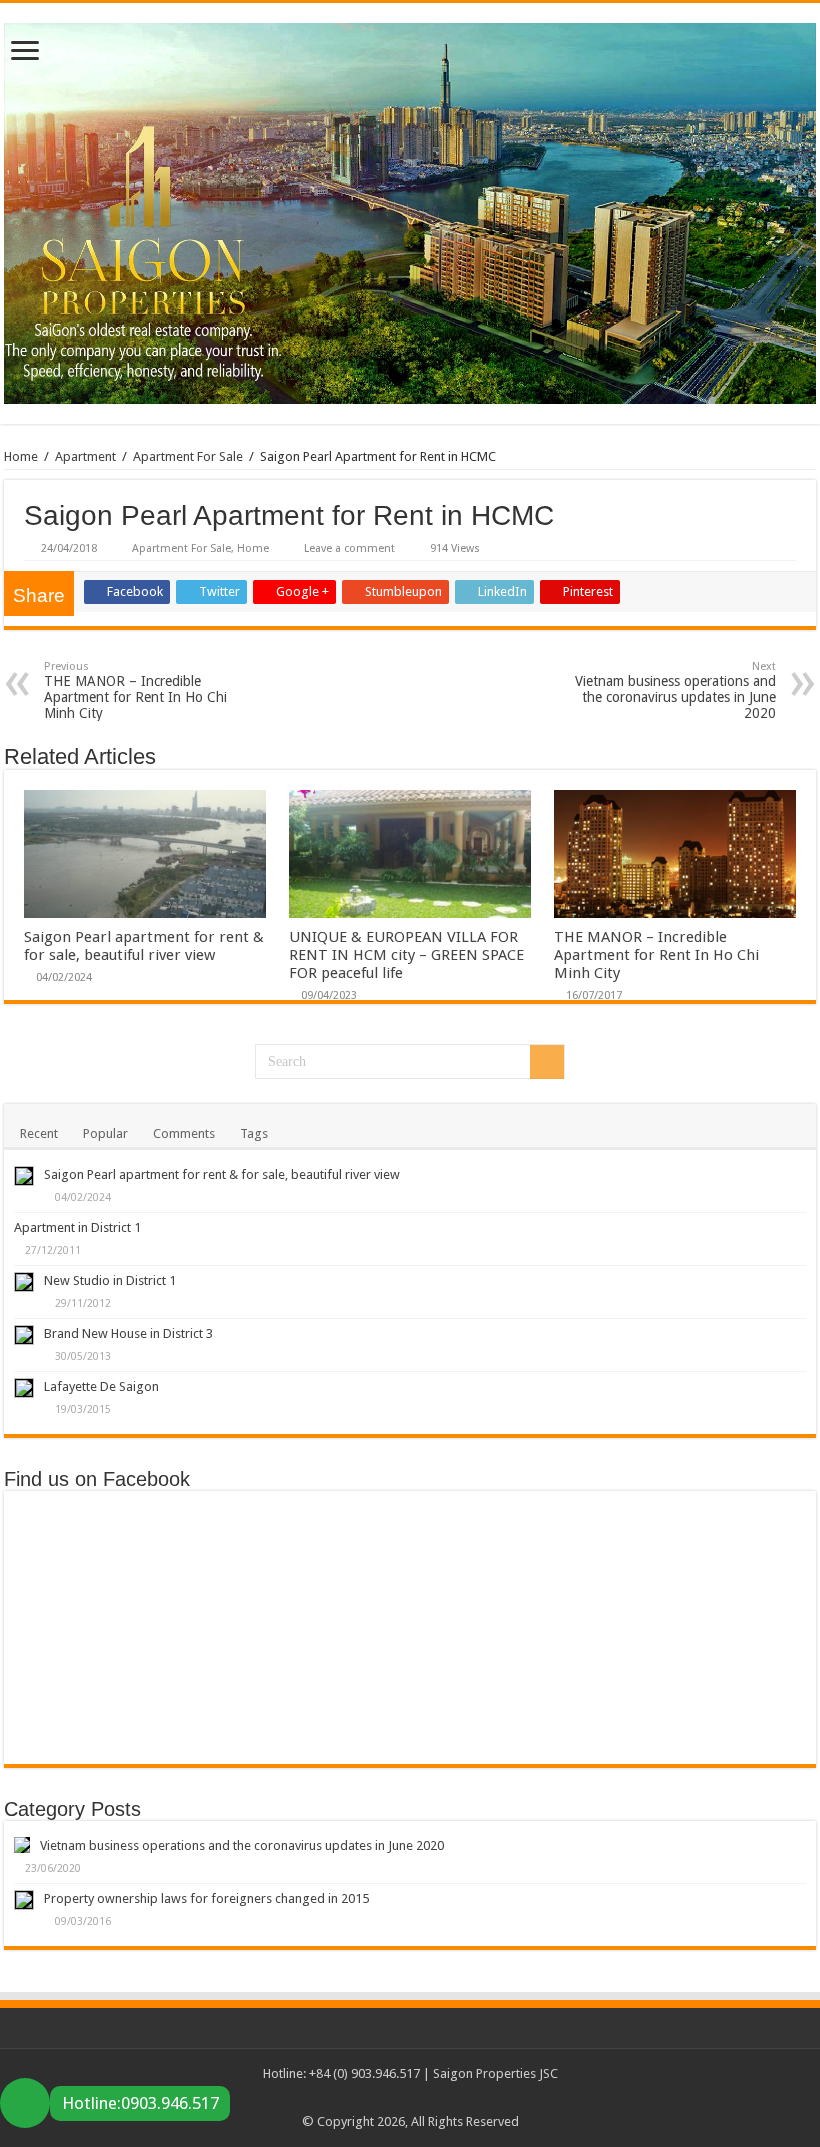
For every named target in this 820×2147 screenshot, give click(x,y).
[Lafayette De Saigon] (24, 1388)
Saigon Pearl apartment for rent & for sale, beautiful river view (144, 946)
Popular (105, 1133)
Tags (254, 1133)
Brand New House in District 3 (128, 1333)
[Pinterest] (400, 2098)
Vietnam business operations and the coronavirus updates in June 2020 (675, 690)
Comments (184, 1133)
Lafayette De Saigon (101, 1386)
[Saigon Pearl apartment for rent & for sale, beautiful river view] (24, 1176)
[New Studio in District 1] (24, 1282)
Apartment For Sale (188, 456)
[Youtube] (438, 2098)
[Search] (547, 1062)
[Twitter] (381, 2098)
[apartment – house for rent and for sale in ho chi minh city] (410, 210)
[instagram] (457, 2098)
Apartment (85, 456)
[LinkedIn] (419, 2098)
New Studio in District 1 (110, 1280)
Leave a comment (349, 548)
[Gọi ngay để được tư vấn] (25, 2103)
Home (21, 456)
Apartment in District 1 (77, 1227)
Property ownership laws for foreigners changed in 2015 (206, 1898)
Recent (39, 1133)
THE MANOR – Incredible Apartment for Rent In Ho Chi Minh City (135, 690)
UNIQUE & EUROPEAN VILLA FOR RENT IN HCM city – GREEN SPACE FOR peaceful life (406, 955)
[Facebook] (362, 2098)
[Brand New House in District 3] (24, 1335)
